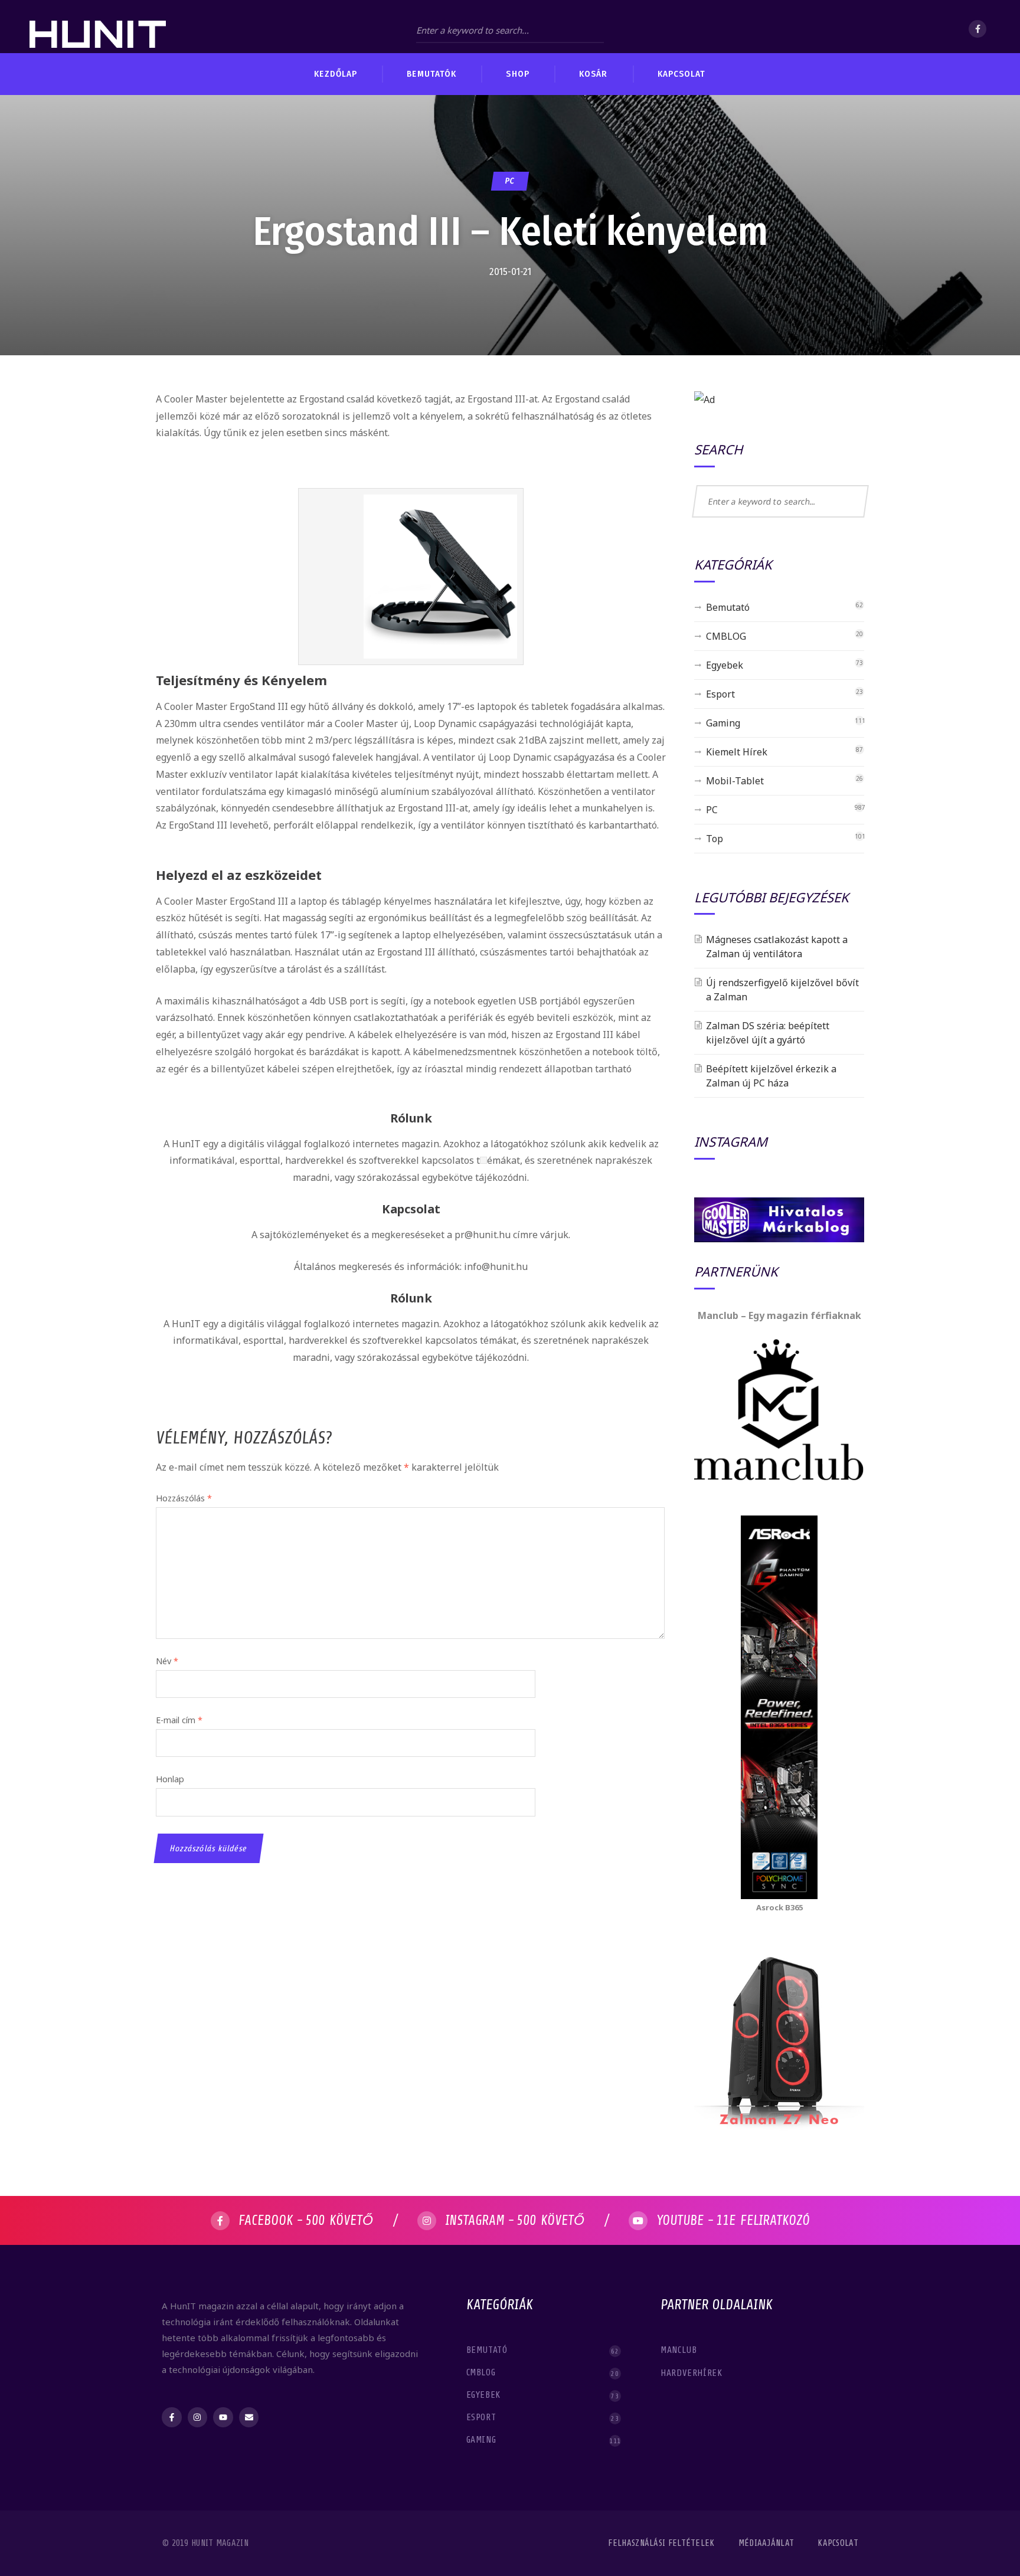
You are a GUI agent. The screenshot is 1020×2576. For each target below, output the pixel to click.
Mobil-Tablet (735, 781)
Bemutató (728, 607)
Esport (720, 694)
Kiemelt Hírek (737, 752)
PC (510, 181)
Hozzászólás (184, 1498)
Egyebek (725, 665)
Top (715, 839)
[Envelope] (249, 2417)
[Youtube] (223, 2417)
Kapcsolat (838, 2543)
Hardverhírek (693, 2373)
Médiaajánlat (766, 2543)
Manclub (680, 2350)
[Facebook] (977, 29)
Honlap (170, 1779)
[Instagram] (198, 2417)
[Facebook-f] (172, 2417)
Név (167, 1661)
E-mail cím (179, 1720)
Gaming (723, 723)
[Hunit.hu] (98, 27)
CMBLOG (726, 636)
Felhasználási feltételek (661, 2543)
